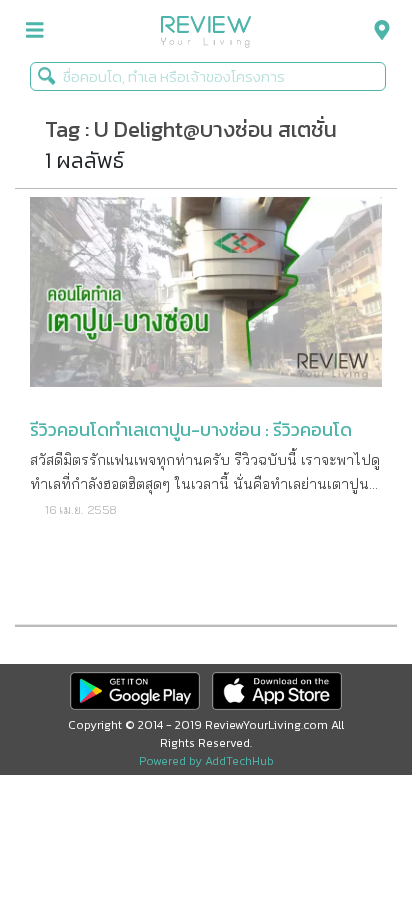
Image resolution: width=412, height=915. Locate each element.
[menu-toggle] (35, 30)
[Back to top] (347, 850)
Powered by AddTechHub (206, 761)
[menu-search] (377, 30)
